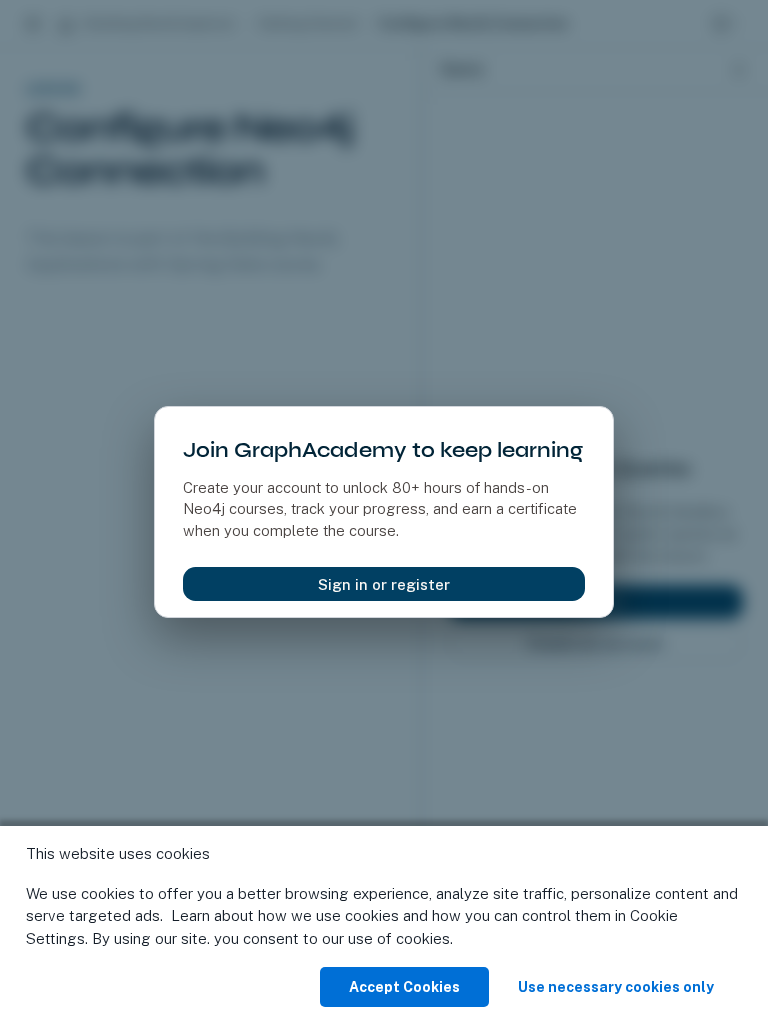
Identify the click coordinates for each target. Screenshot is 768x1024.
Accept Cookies (404, 987)
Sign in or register (384, 584)
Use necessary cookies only (616, 987)
